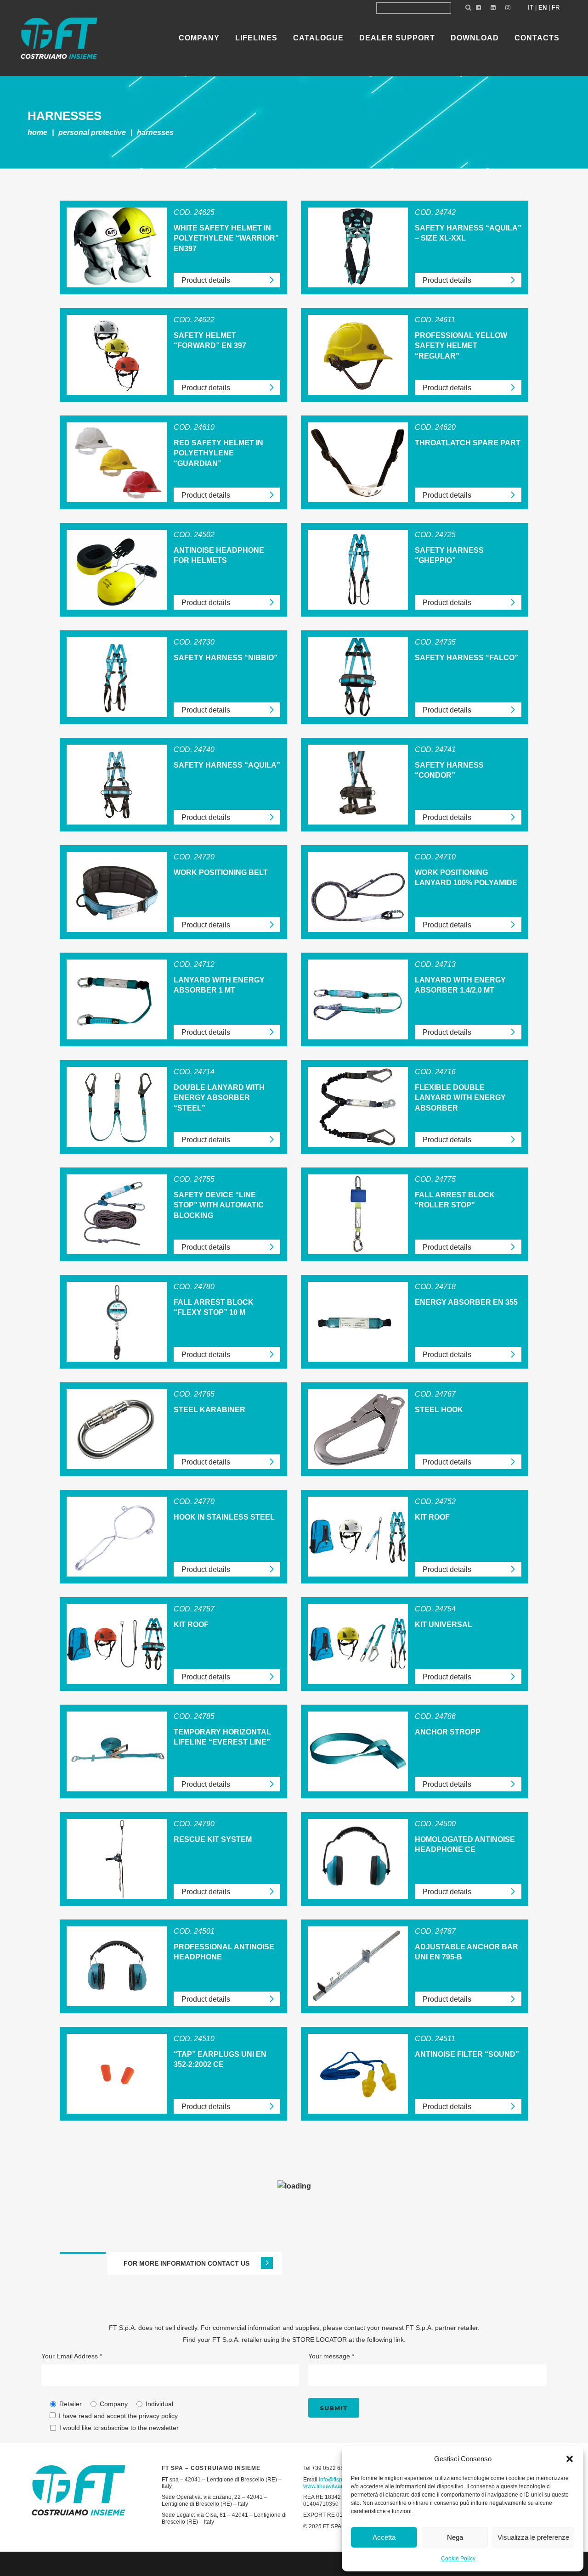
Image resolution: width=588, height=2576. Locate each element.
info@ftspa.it (334, 2480)
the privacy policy (153, 2416)
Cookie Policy (458, 2559)
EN (543, 8)
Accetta (384, 2537)
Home (37, 132)
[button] (570, 2459)
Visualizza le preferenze (533, 2537)
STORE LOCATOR (319, 2340)
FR (556, 8)
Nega (455, 2537)
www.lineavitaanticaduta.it (336, 2486)
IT (531, 8)
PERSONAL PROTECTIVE (92, 132)
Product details (206, 280)
